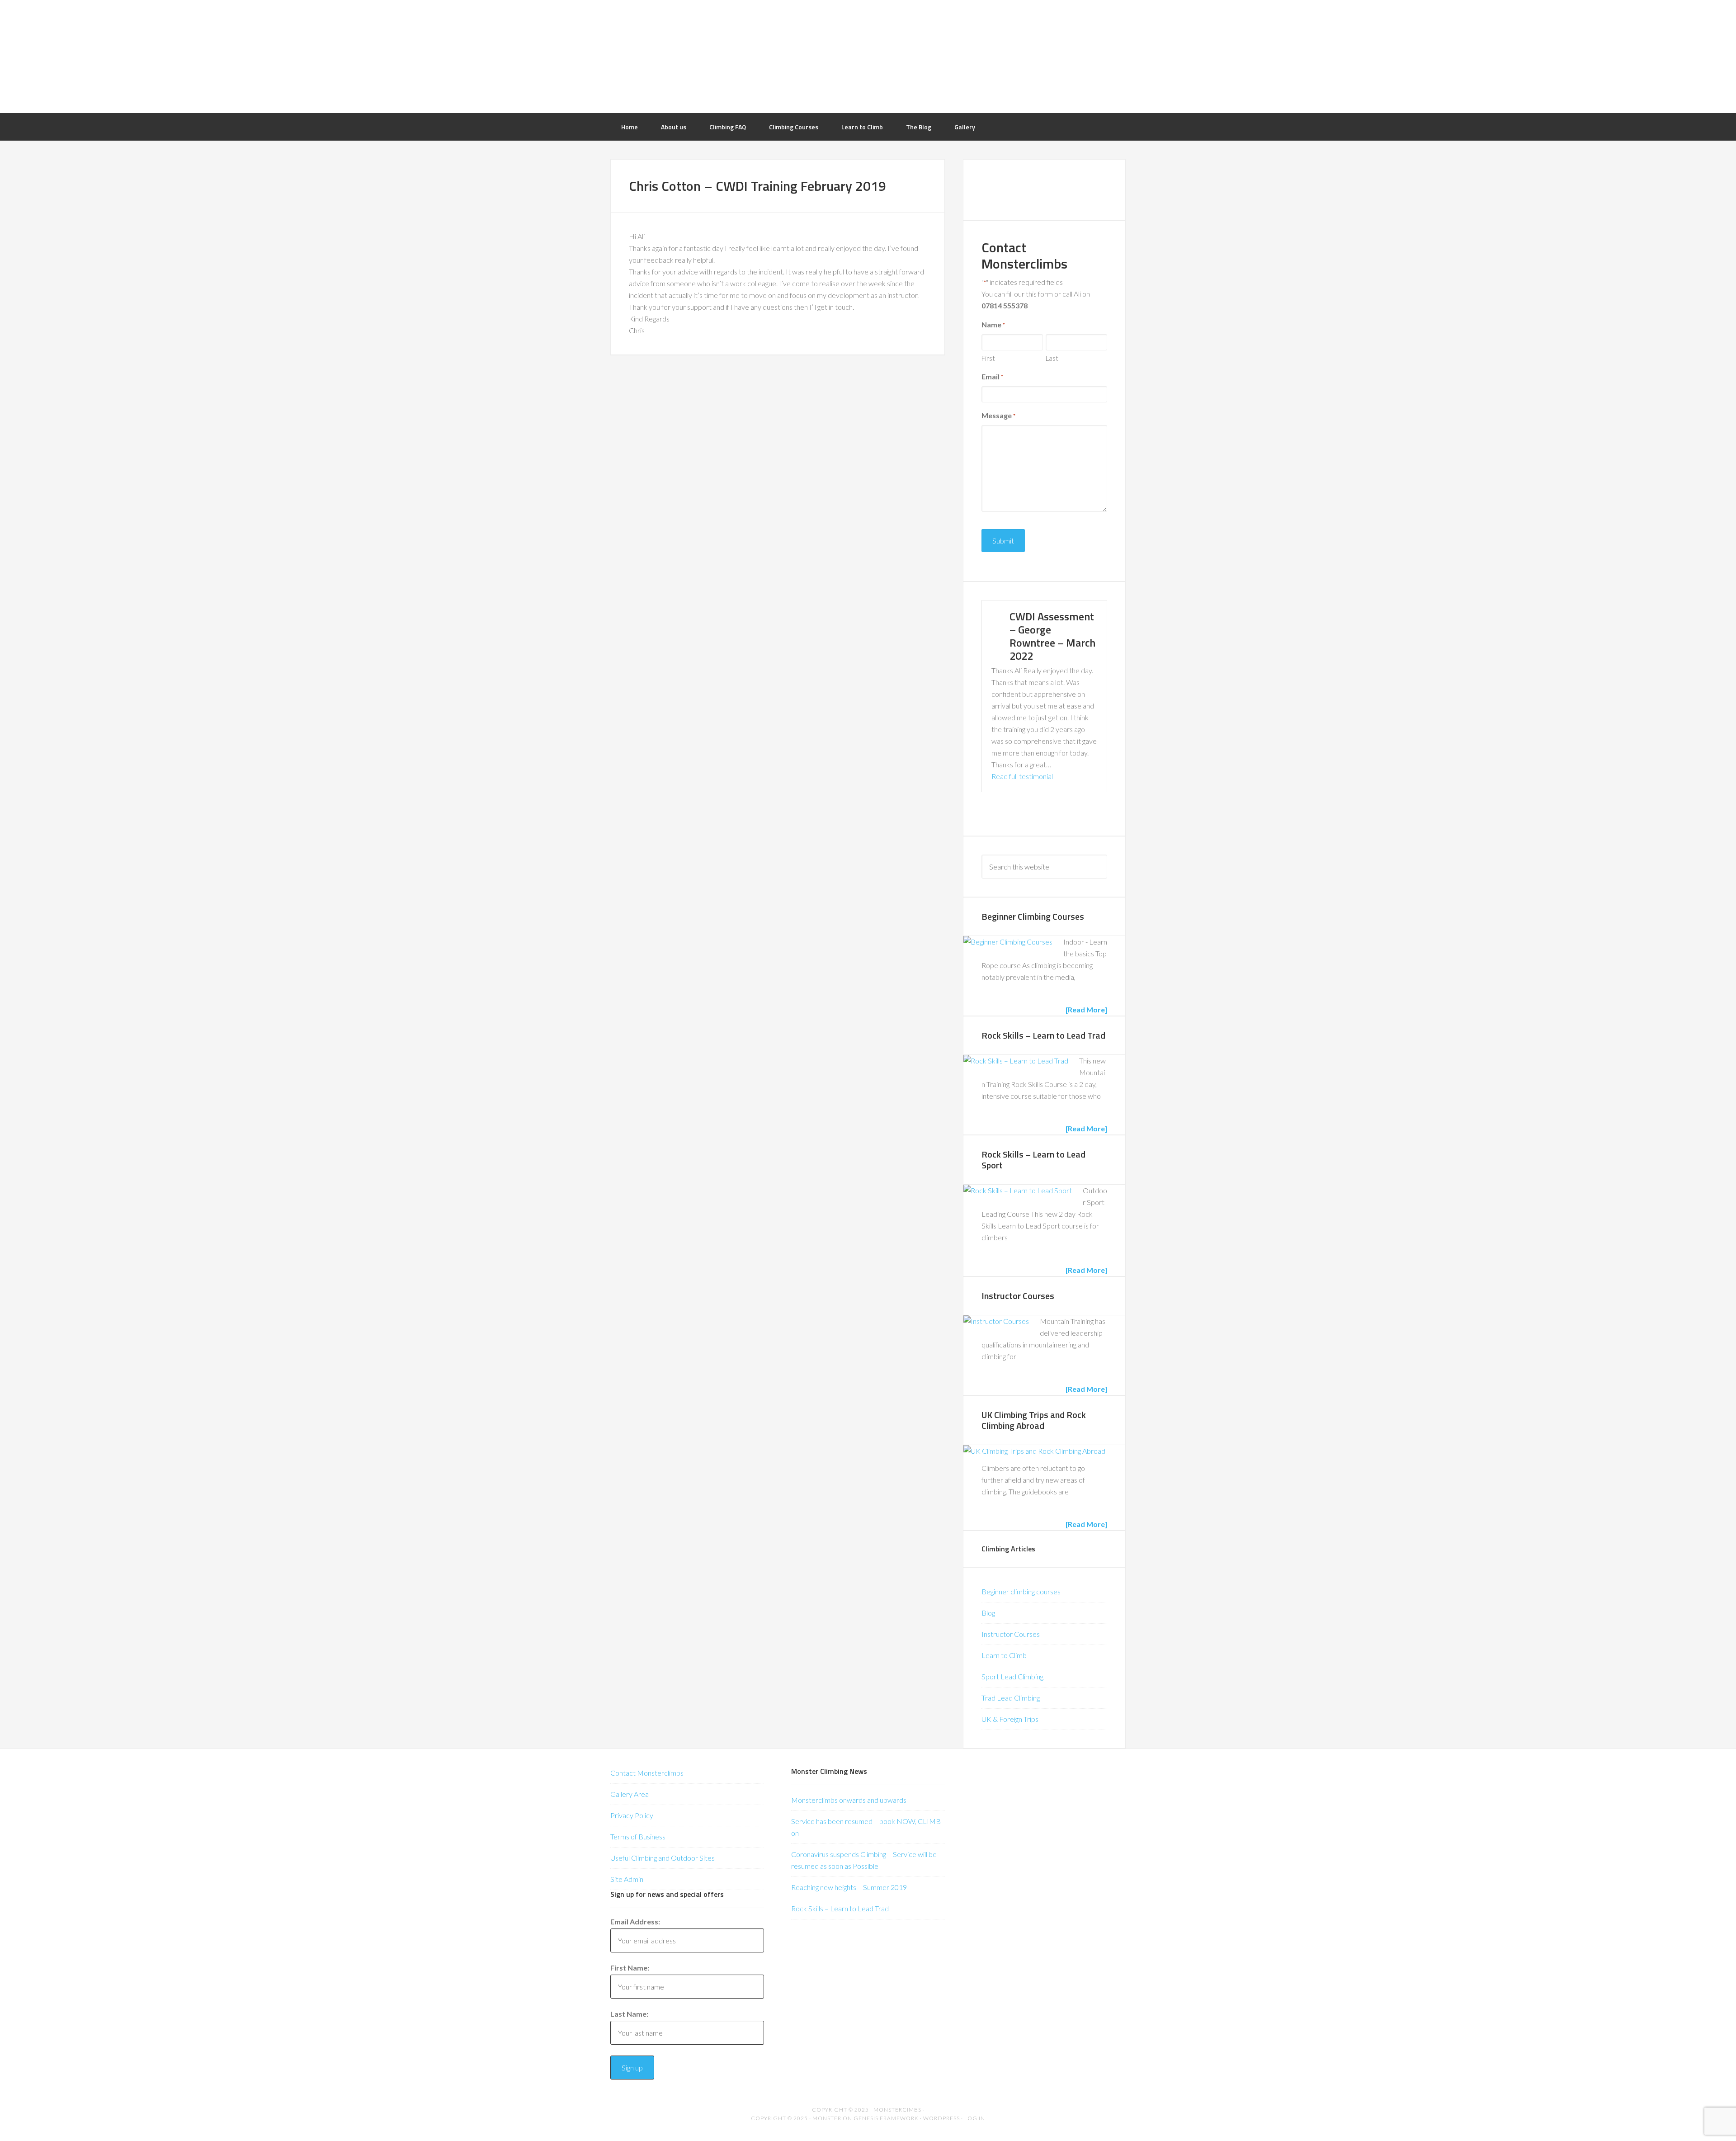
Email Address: (635, 1921)
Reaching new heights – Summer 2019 (849, 1887)
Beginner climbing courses (1021, 1591)
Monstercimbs (897, 2110)
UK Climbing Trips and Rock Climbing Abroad (1034, 1420)
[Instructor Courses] (996, 1321)
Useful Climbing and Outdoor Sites (663, 1858)
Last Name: (629, 2014)
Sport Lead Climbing (1012, 1676)
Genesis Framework (886, 2118)
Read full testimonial (1022, 776)
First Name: (630, 1968)
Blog (988, 1613)
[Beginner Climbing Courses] (1008, 942)
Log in (975, 2118)
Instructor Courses (1018, 1296)
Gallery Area (630, 1794)
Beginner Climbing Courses (1033, 916)
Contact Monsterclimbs (647, 1773)
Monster (827, 2118)
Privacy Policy (632, 1815)
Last (1052, 358)
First (988, 358)
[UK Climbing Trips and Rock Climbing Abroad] (1034, 1451)
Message (998, 415)
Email (992, 376)
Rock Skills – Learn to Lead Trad (1043, 1035)
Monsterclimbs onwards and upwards (849, 1800)
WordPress (941, 2118)
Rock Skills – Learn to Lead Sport (1033, 1160)
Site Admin (627, 1879)
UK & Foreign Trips (1010, 1719)
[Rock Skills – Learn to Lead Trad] (1016, 1061)
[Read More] (1086, 1009)
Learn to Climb (1004, 1655)
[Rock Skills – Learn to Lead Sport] (1018, 1191)
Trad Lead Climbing (1011, 1698)
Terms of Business (638, 1836)
